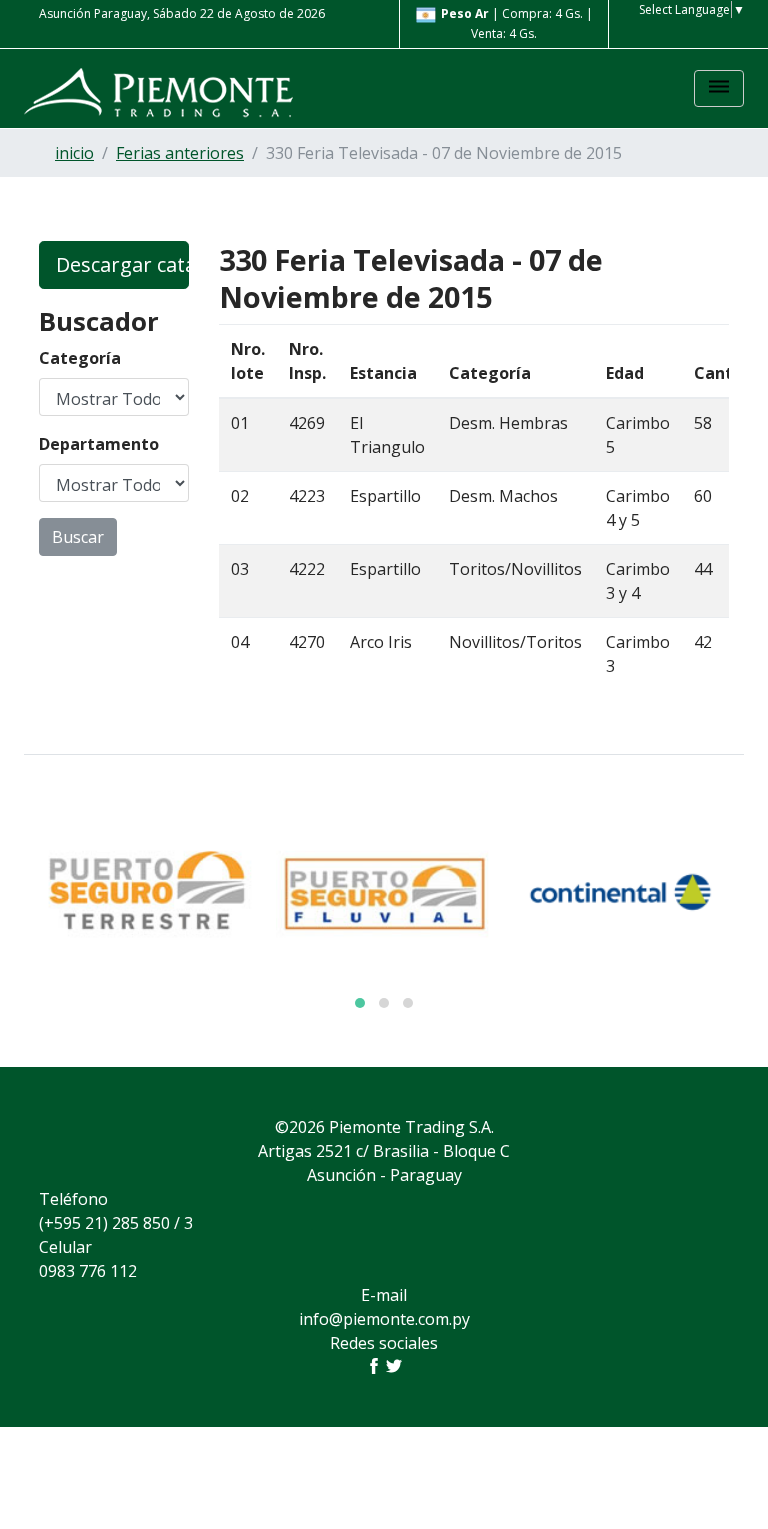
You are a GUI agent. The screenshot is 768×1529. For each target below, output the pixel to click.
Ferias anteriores (180, 153)
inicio (74, 153)
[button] (360, 1003)
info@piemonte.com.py (384, 1319)
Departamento (99, 444)
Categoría (80, 358)
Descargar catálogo (122, 264)
